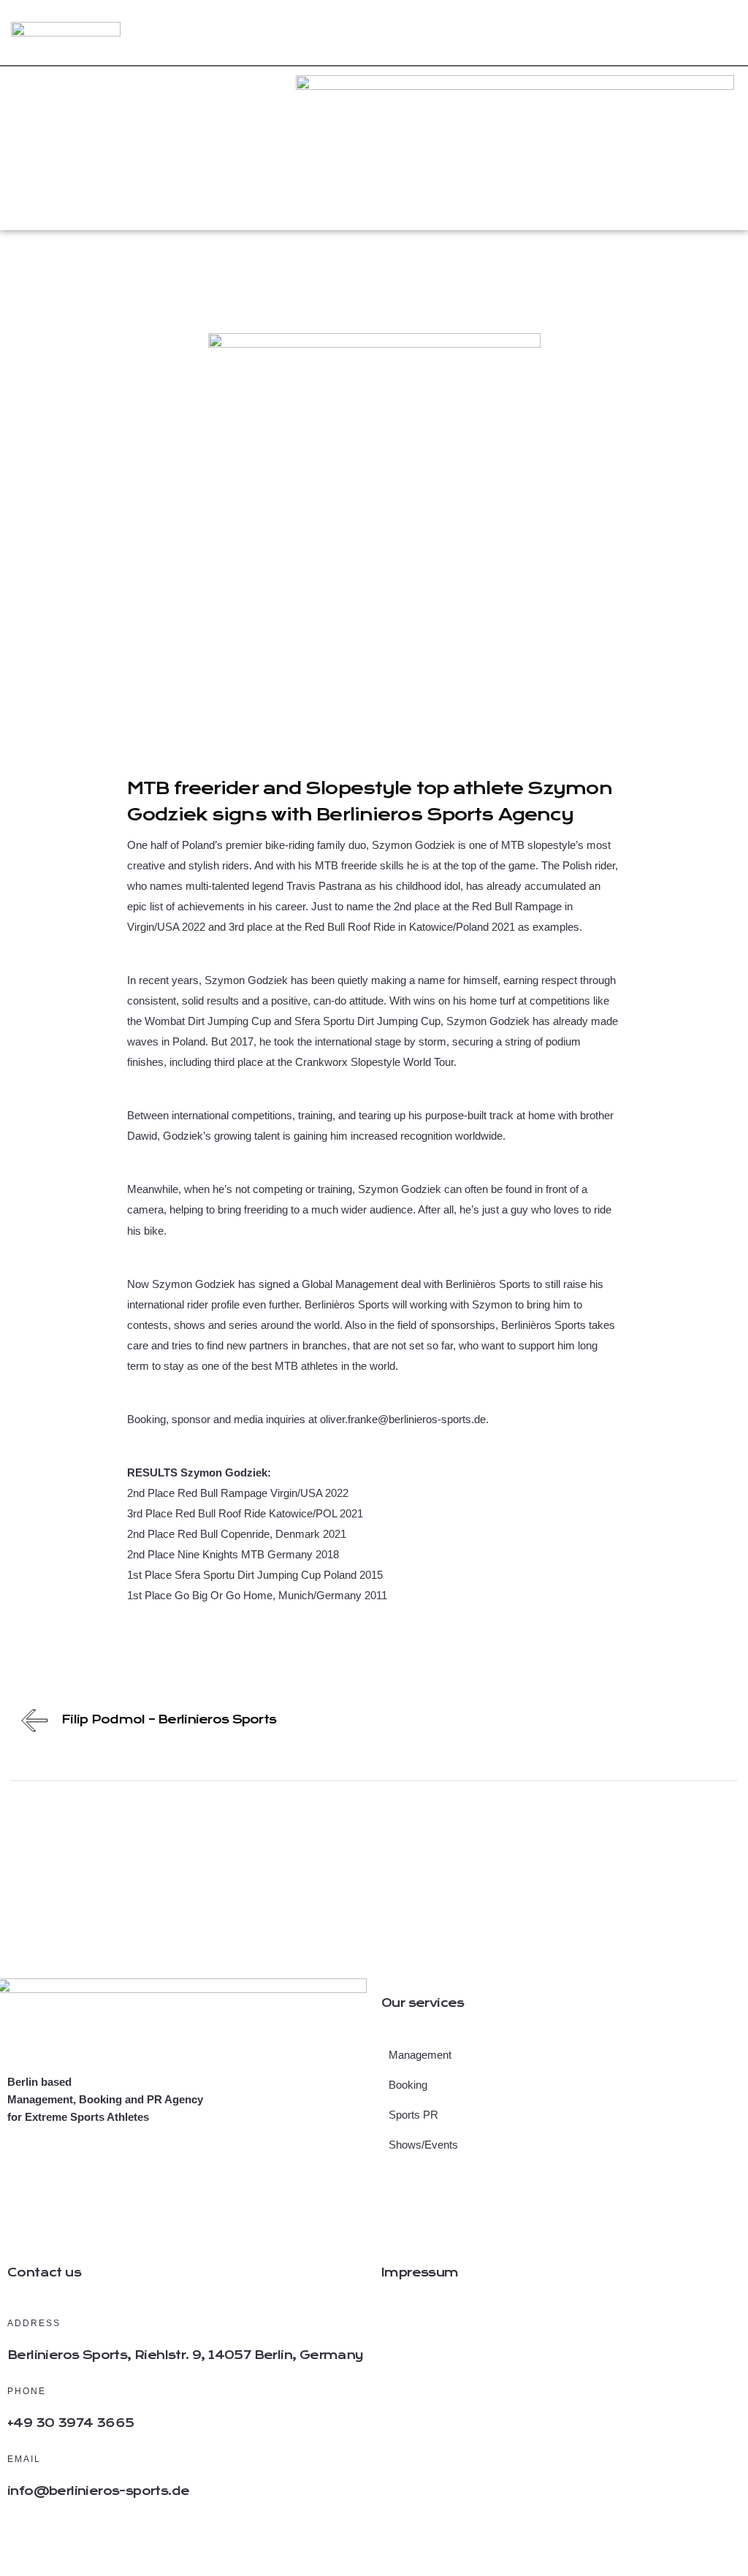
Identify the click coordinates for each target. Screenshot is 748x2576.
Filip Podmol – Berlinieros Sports (169, 1719)
